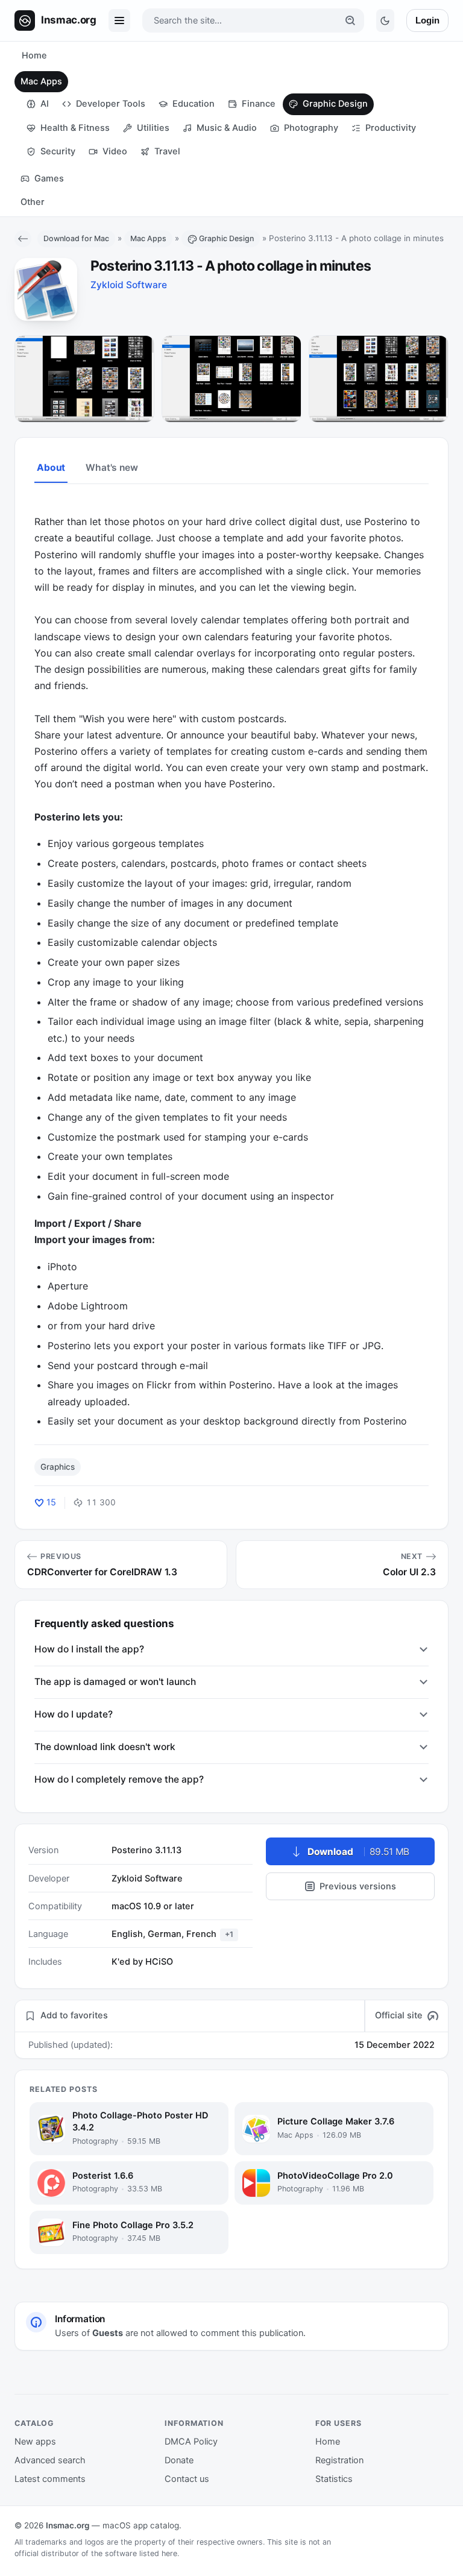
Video (115, 151)
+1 (229, 1934)
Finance (259, 104)
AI (45, 104)
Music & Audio (227, 128)
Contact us (187, 2479)
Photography (311, 128)
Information (194, 2423)
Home (34, 55)
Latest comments (50, 2479)
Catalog (34, 2423)
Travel (167, 151)
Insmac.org (68, 2525)
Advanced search (50, 2460)
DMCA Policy (191, 2442)
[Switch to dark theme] (385, 20)
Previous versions (358, 1886)
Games (49, 178)
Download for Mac (76, 238)
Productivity (391, 128)
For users (339, 2423)
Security (58, 151)
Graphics (58, 1467)
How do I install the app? (89, 1649)
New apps (35, 2442)
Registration (339, 2460)
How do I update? (74, 1714)
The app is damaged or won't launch (115, 1682)
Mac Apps (41, 81)
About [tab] (51, 468)
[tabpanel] (231, 963)
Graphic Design (335, 104)
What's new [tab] (112, 468)
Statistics (334, 2479)
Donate (179, 2460)
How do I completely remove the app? (119, 1779)
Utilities (153, 128)
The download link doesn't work (105, 1747)
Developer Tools (111, 104)
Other (33, 202)
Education (194, 104)
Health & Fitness (75, 128)
